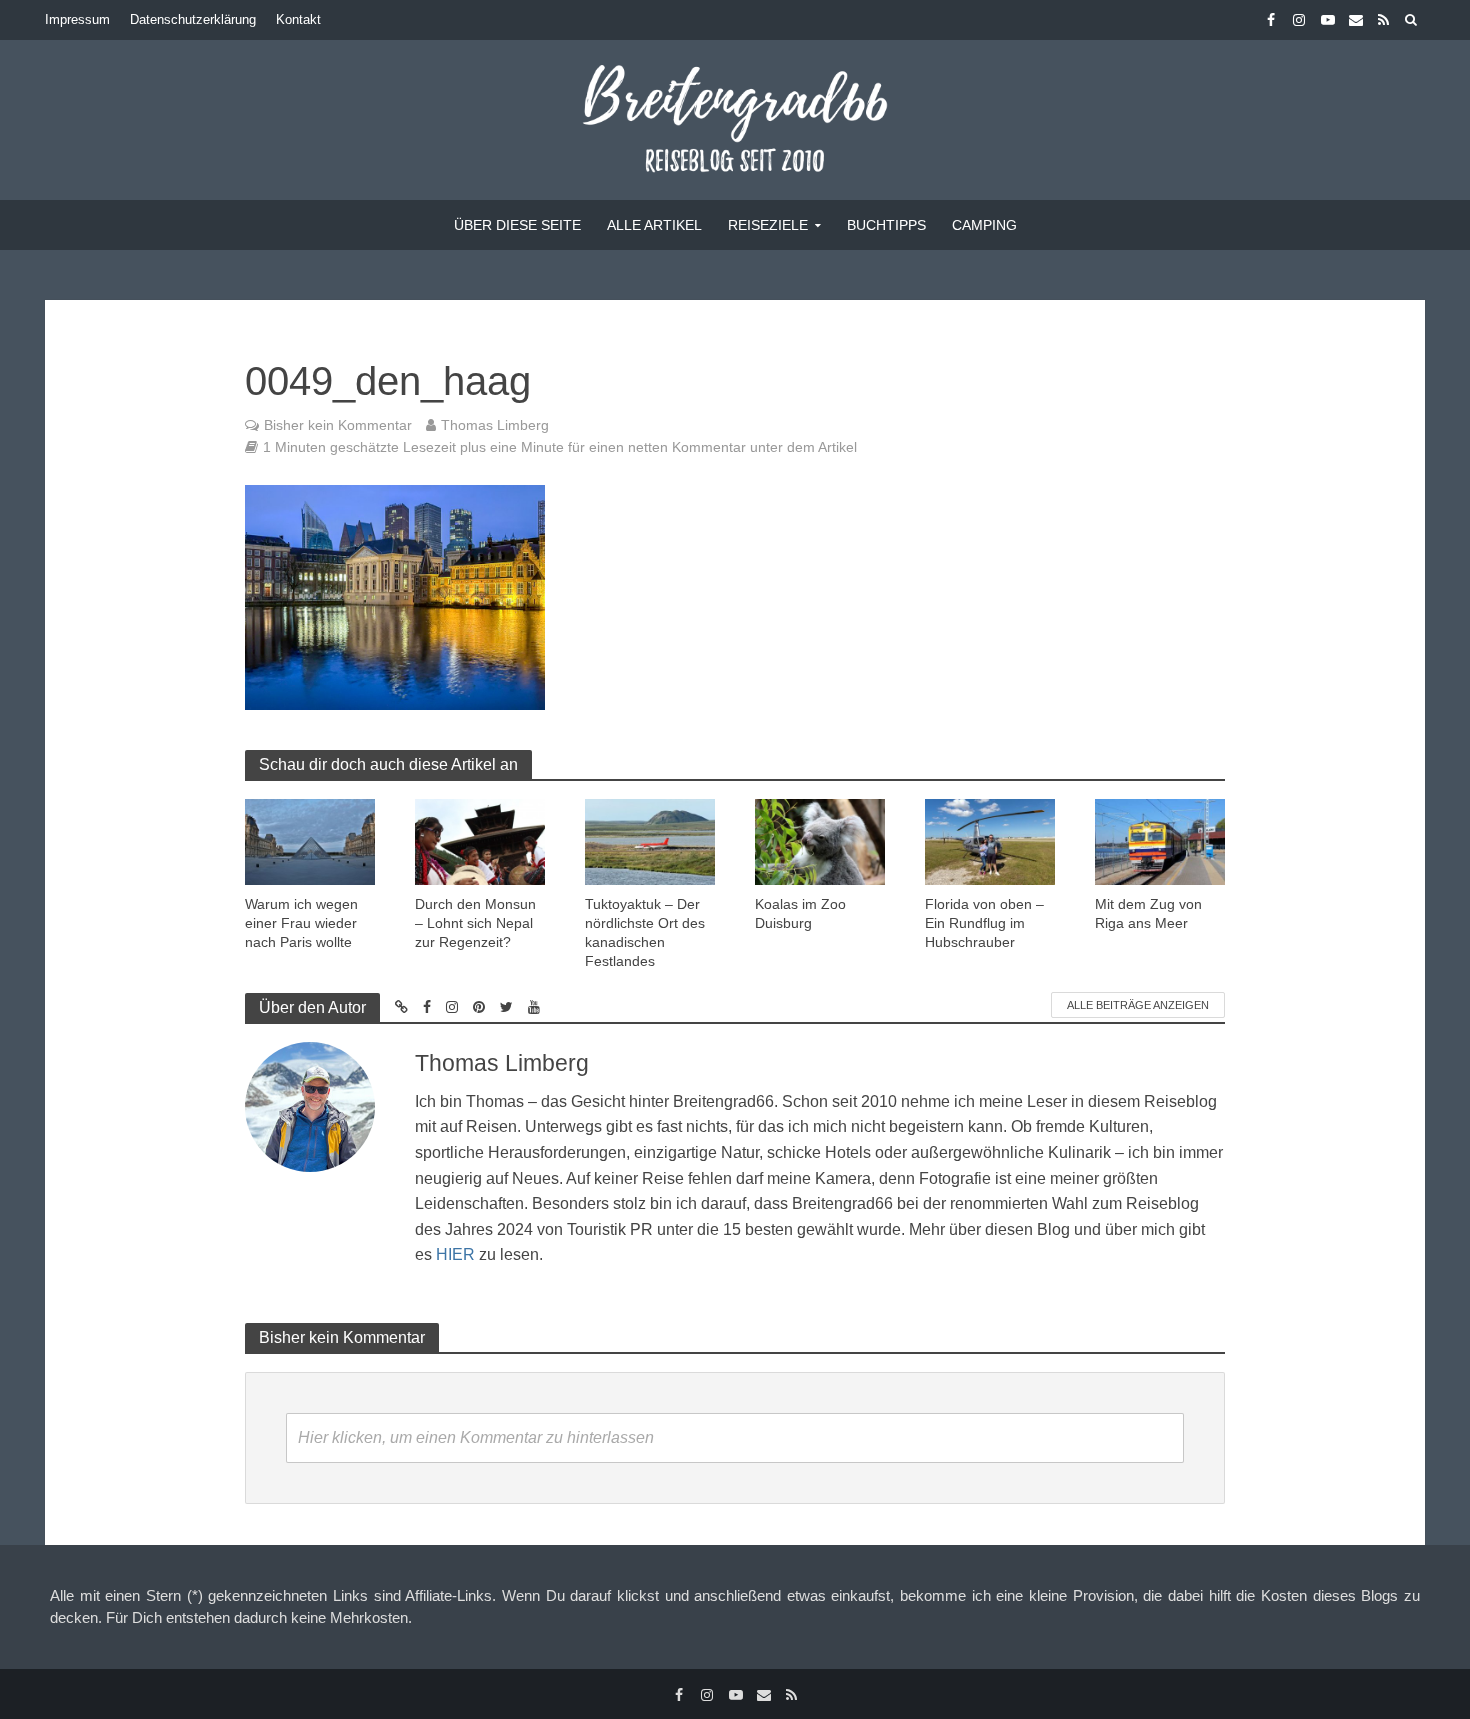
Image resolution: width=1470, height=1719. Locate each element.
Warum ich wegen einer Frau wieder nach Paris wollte (301, 923)
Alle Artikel (654, 225)
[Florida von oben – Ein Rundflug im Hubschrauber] (990, 840)
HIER (455, 1254)
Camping (984, 225)
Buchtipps (886, 225)
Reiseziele (768, 225)
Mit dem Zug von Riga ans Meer (1148, 913)
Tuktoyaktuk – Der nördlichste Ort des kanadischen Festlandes (645, 932)
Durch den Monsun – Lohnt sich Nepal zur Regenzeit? (475, 923)
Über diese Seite (517, 225)
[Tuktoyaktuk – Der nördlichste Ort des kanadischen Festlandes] (650, 840)
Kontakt (298, 19)
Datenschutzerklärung (193, 19)
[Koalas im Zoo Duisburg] (820, 840)
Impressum (77, 19)
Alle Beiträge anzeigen (1138, 1005)
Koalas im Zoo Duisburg (800, 913)
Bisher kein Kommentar (338, 425)
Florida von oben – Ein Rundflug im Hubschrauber (984, 923)
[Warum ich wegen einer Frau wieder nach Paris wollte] (310, 840)
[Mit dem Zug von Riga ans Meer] (1160, 840)
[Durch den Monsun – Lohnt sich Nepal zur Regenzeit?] (480, 840)
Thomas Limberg (495, 425)
